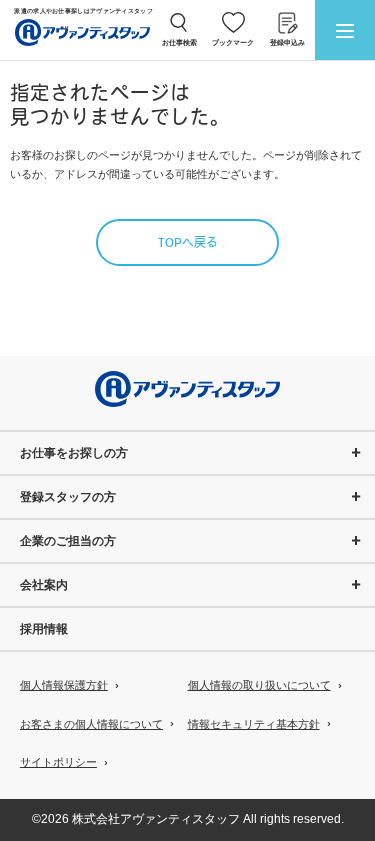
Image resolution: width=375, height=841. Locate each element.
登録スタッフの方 (68, 497)
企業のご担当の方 (68, 541)
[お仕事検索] (179, 22)
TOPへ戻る (188, 244)
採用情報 (44, 629)
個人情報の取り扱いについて (259, 685)
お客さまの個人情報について (91, 724)
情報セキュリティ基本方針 (254, 724)
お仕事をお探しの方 (74, 453)
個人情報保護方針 (64, 685)
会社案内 (44, 585)
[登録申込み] (287, 23)
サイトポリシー (58, 762)
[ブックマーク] (233, 22)
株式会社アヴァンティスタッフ (156, 819)
